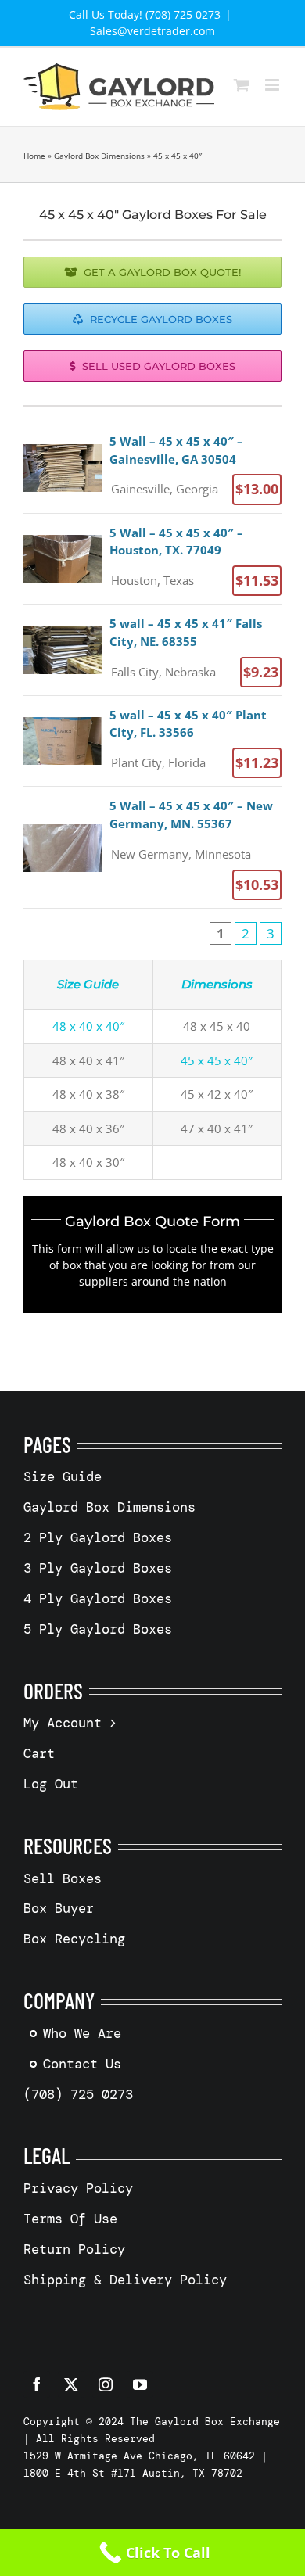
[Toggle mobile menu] (273, 85)
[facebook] (37, 2384)
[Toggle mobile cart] (242, 85)
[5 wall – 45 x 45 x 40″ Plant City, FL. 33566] (152, 741)
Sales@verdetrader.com (152, 31)
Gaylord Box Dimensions (99, 156)
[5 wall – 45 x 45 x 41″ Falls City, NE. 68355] (152, 650)
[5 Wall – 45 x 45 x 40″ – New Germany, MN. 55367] (152, 847)
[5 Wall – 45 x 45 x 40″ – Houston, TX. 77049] (152, 559)
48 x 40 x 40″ (88, 1026)
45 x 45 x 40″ (217, 1060)
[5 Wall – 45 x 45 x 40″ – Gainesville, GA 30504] (152, 468)
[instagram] (106, 2384)
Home (34, 156)
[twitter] (71, 2384)
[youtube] (140, 2384)
